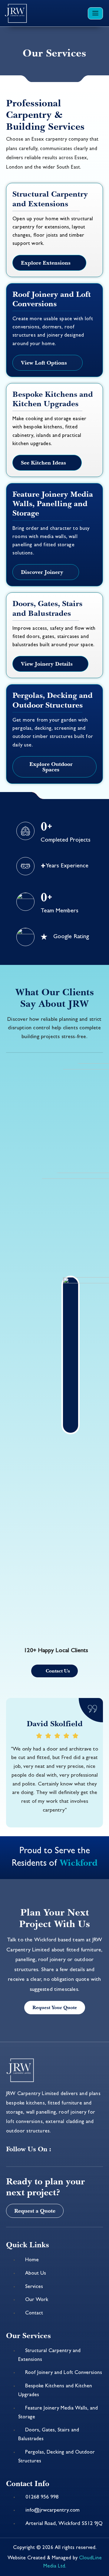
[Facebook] (65, 2148)
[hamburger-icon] (95, 13)
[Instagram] (83, 2148)
